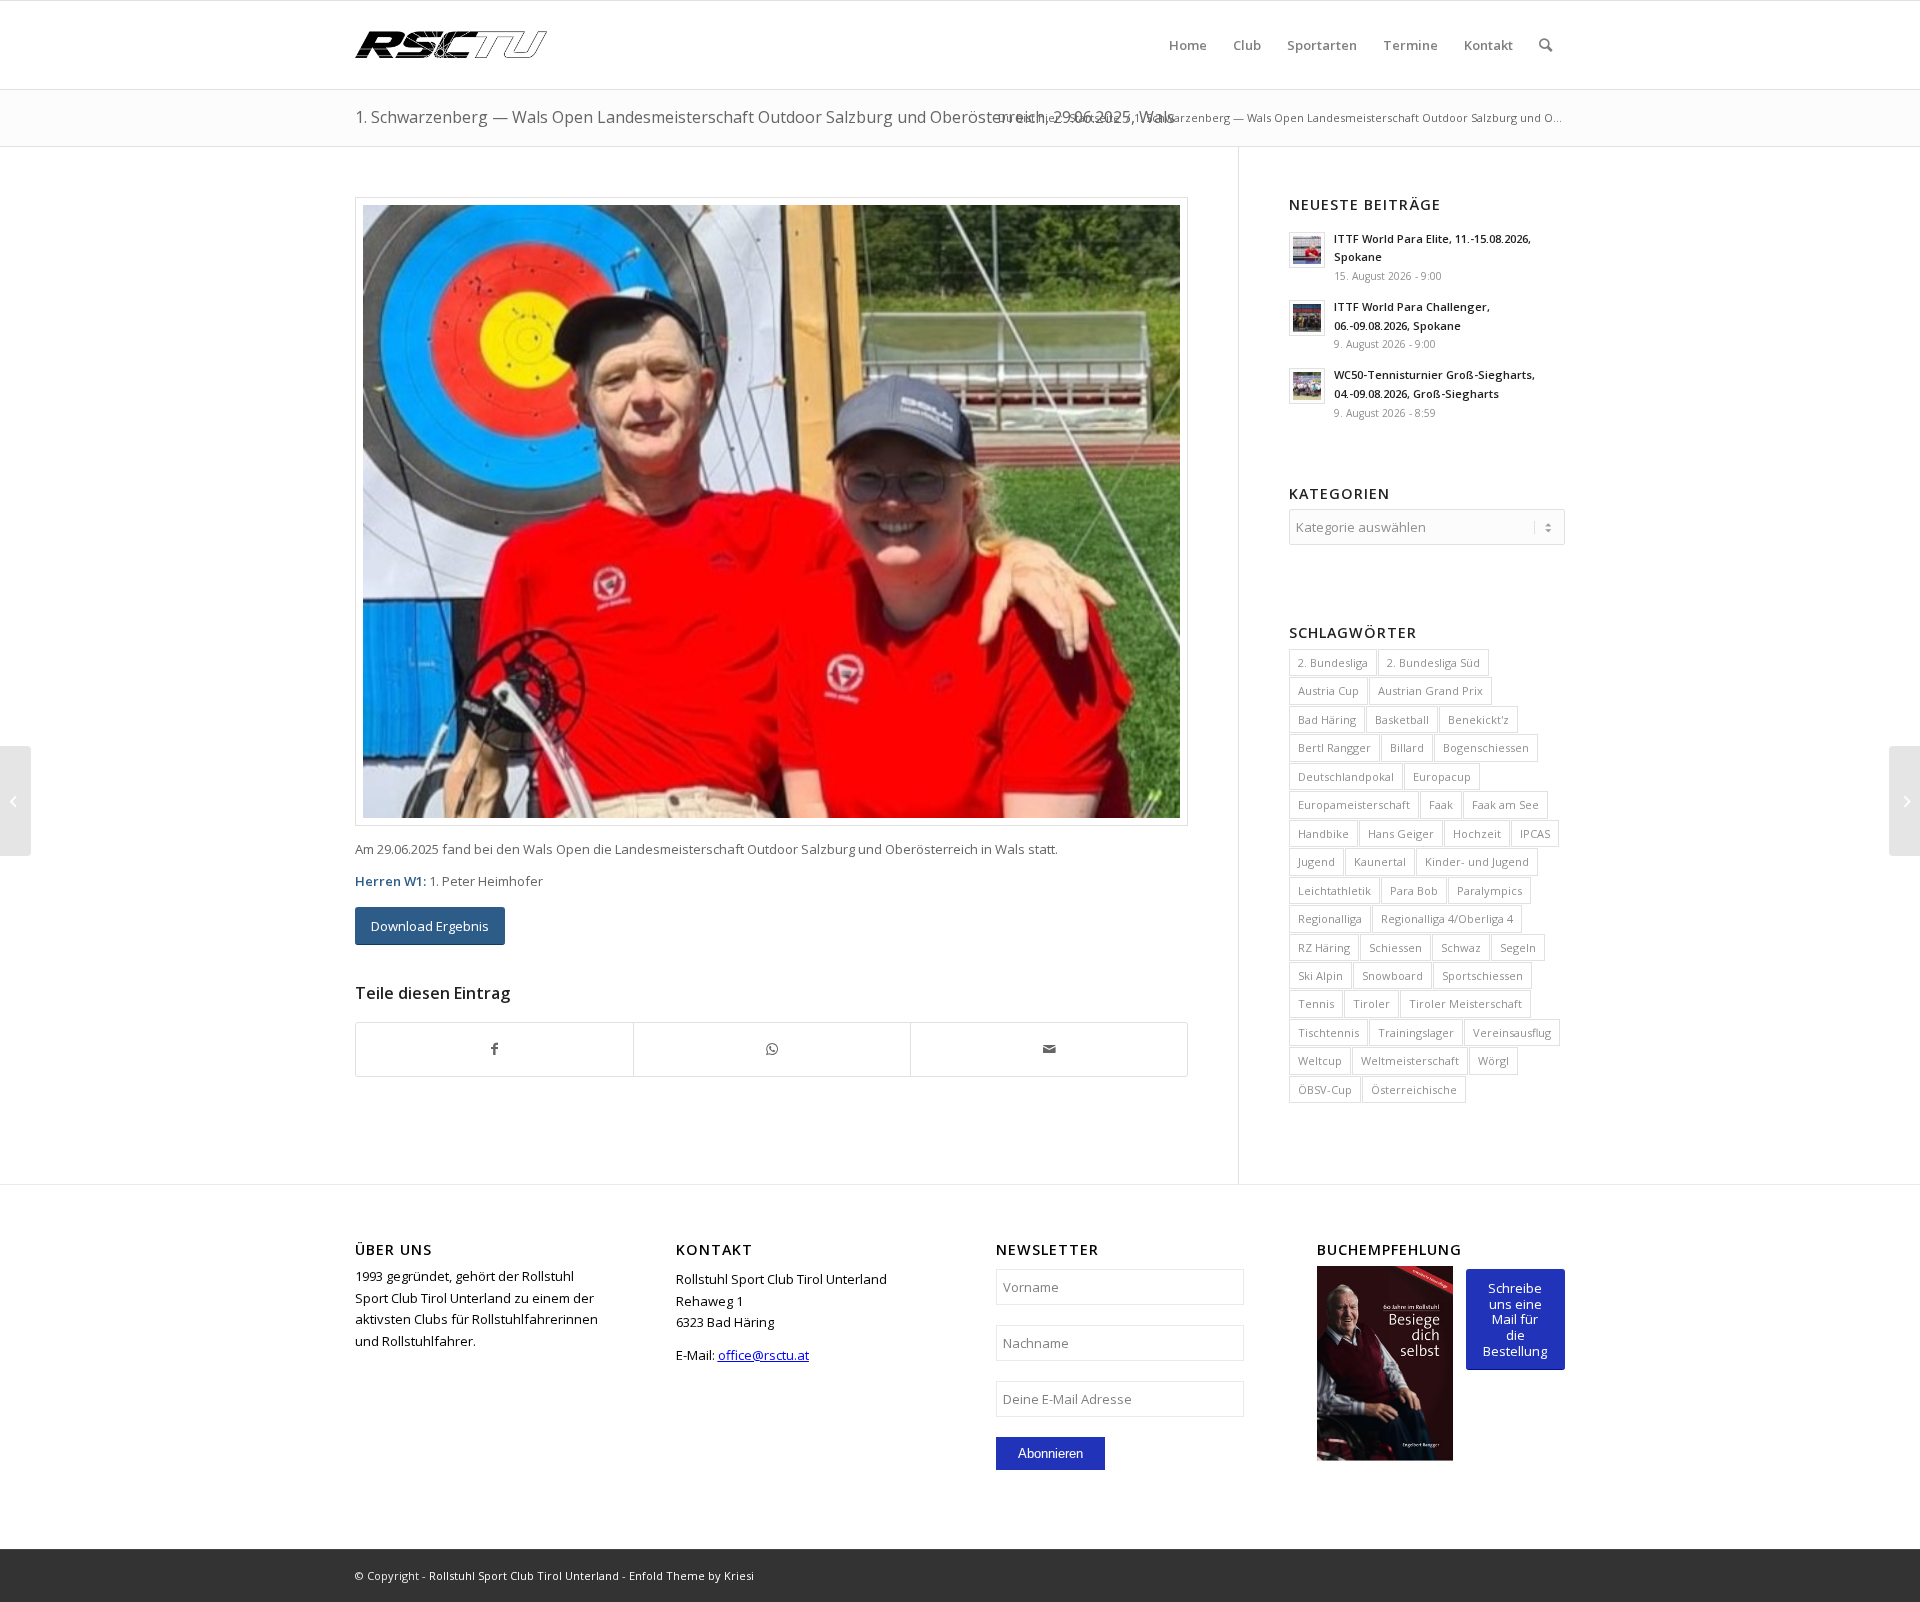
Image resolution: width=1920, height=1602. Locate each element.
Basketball (1402, 719)
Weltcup (1320, 1060)
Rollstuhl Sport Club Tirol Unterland (524, 1575)
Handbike (1323, 833)
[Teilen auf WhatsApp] (772, 1049)
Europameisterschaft (1354, 804)
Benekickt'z (1478, 719)
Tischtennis (1328, 1032)
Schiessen (1395, 947)
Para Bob (1414, 890)
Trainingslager (1416, 1032)
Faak (1441, 804)
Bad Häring (1327, 719)
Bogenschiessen (1486, 747)
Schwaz (1461, 947)
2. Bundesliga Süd (1433, 662)
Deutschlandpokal (1346, 776)
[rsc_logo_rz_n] (451, 45)
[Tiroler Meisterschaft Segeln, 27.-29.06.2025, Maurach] (15, 801)
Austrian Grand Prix (1430, 690)
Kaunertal (1380, 861)
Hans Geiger (1401, 833)
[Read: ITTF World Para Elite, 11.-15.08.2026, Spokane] (1307, 250)
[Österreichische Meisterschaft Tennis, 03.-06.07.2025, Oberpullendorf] (1904, 801)
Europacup (1442, 776)
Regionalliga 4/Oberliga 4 (1447, 918)
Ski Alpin (1320, 975)
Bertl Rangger (1334, 747)
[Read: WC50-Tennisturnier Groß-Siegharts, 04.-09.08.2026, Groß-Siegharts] (1307, 386)
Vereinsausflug (1512, 1032)
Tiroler (1371, 1003)
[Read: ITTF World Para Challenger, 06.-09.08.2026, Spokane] (1307, 318)
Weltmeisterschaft (1410, 1060)
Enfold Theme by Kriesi (691, 1575)
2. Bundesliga (1333, 662)
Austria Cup (1328, 690)
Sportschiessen (1482, 975)
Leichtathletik (1334, 890)
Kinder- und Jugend (1477, 861)
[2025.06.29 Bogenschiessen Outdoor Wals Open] (771, 511)
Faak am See (1505, 804)
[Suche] (1545, 45)
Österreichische (1414, 1089)
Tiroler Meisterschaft (1465, 1003)
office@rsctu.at (763, 1355)
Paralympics (1489, 890)
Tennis (1316, 1003)
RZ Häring (1324, 947)
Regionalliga (1330, 918)
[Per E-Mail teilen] (1049, 1049)
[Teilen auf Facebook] (494, 1049)
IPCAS (1535, 833)
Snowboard (1392, 975)
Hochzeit (1477, 833)
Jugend (1316, 861)
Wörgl (1493, 1060)
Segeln (1518, 947)
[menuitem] (1188, 45)
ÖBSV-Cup (1325, 1089)
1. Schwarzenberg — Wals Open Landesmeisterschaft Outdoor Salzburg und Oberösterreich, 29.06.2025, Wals (765, 117)
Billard (1407, 747)
